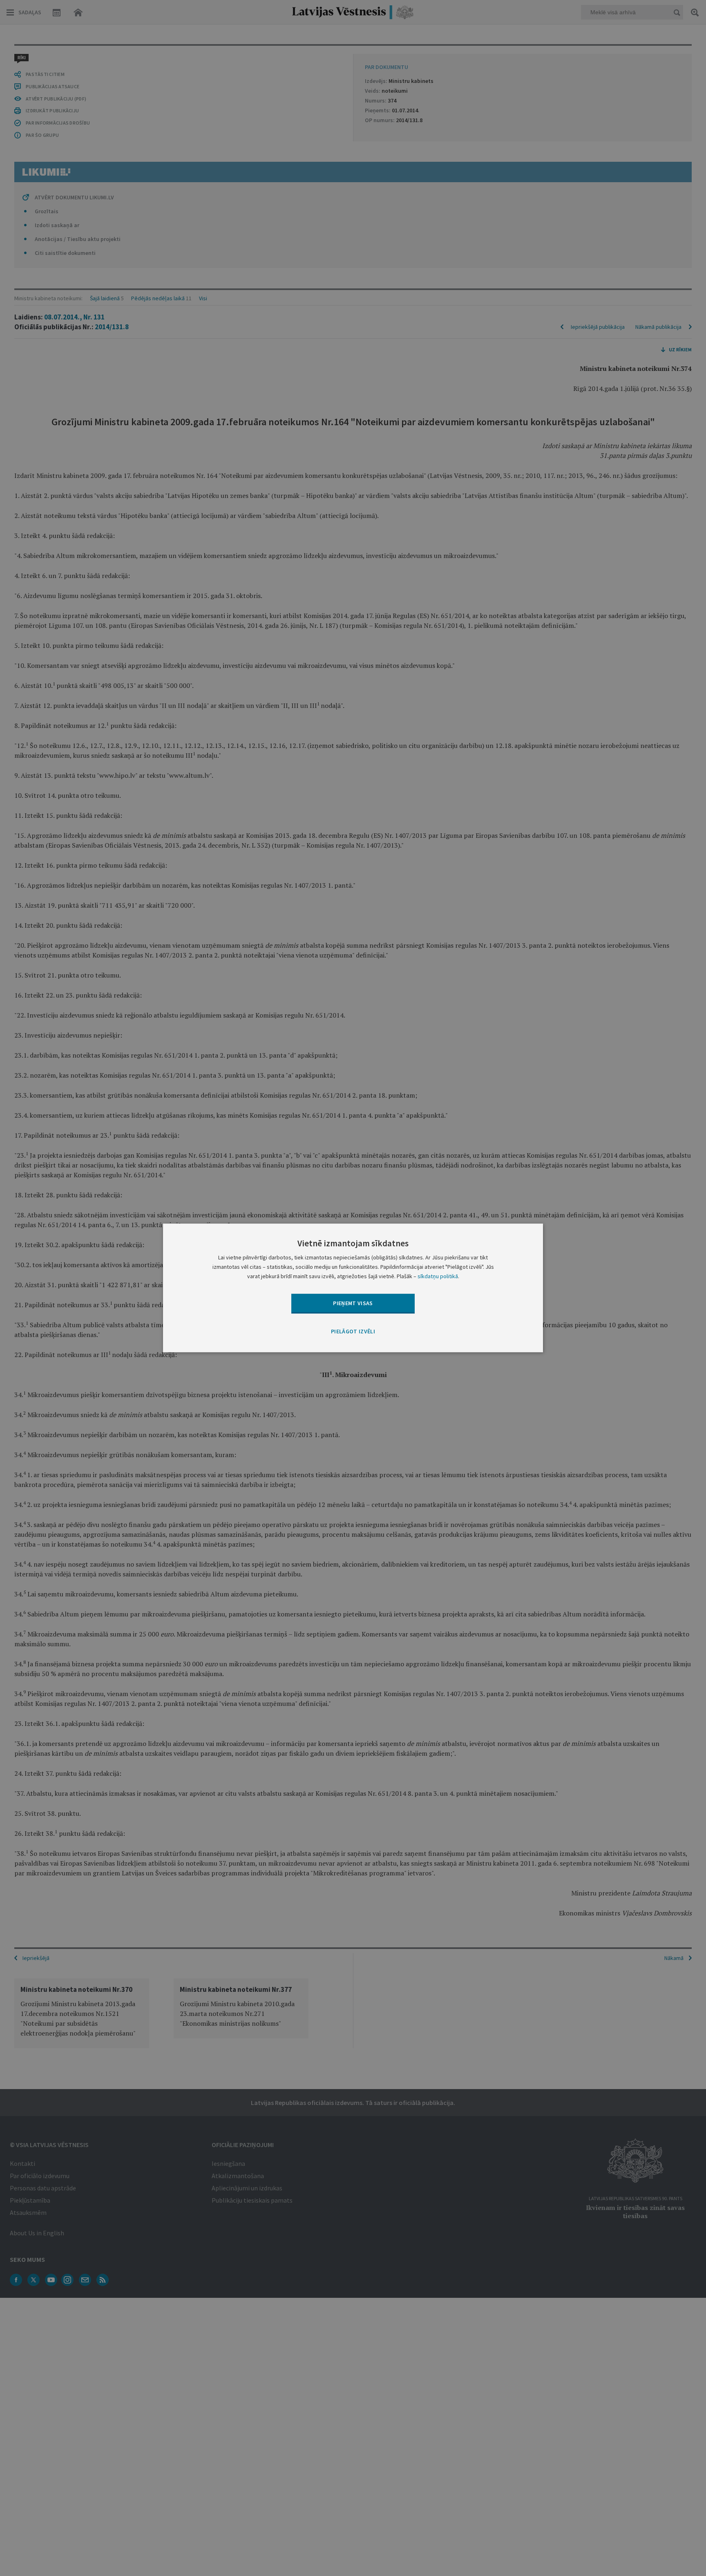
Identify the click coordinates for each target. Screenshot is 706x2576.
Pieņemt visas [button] (353, 1303)
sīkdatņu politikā (438, 1277)
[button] (353, 1332)
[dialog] (353, 1288)
